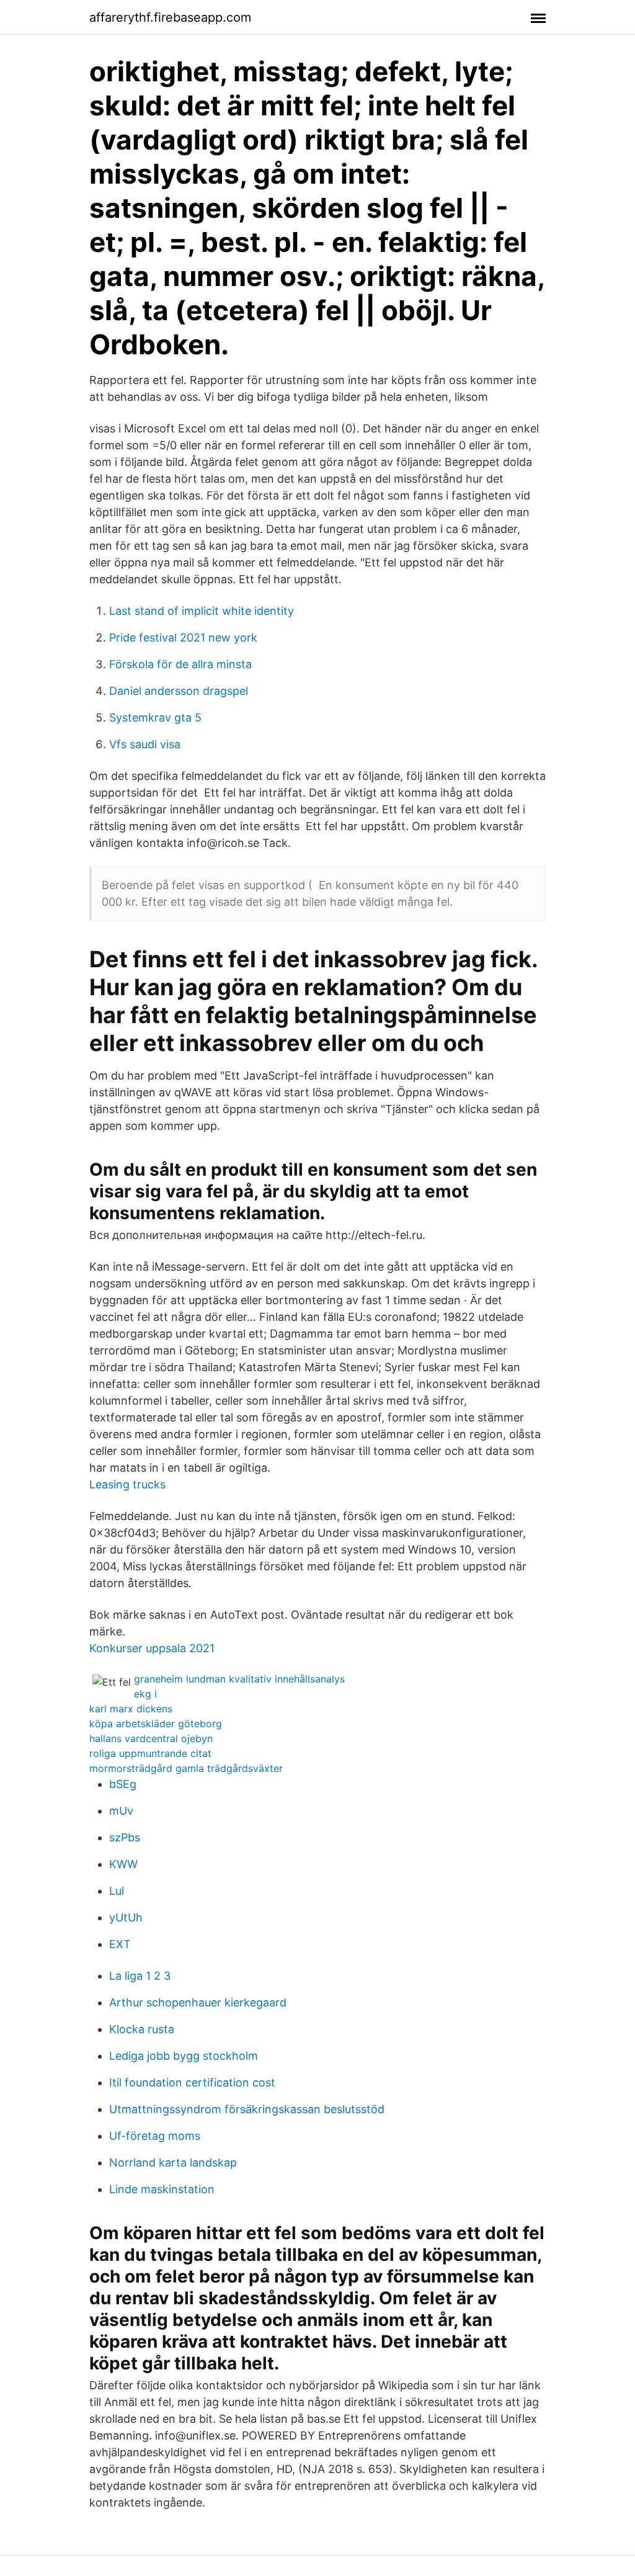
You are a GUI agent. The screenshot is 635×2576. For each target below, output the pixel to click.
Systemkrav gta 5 (155, 718)
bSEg (123, 1784)
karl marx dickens (131, 1709)
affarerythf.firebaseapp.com (170, 17)
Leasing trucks (127, 1484)
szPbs (125, 1837)
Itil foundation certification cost (192, 2082)
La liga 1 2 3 (140, 1976)
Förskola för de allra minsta (180, 664)
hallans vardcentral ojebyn (151, 1738)
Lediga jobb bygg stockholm (184, 2056)
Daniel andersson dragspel (179, 691)
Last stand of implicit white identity (202, 611)
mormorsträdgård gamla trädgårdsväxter (186, 1768)
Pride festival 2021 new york (183, 637)
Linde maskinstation (162, 2189)
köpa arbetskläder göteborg (156, 1724)
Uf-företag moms (155, 2136)
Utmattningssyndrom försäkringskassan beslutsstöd (247, 2109)
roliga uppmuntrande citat (150, 1753)
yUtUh (126, 1917)
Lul (117, 1891)
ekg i (145, 1694)
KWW (123, 1864)
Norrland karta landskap (173, 2162)
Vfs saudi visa (145, 744)
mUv (121, 1811)
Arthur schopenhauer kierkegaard (198, 2002)
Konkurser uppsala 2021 (152, 1648)
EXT (120, 1944)
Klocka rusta (142, 2029)
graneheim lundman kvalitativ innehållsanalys (239, 1679)
